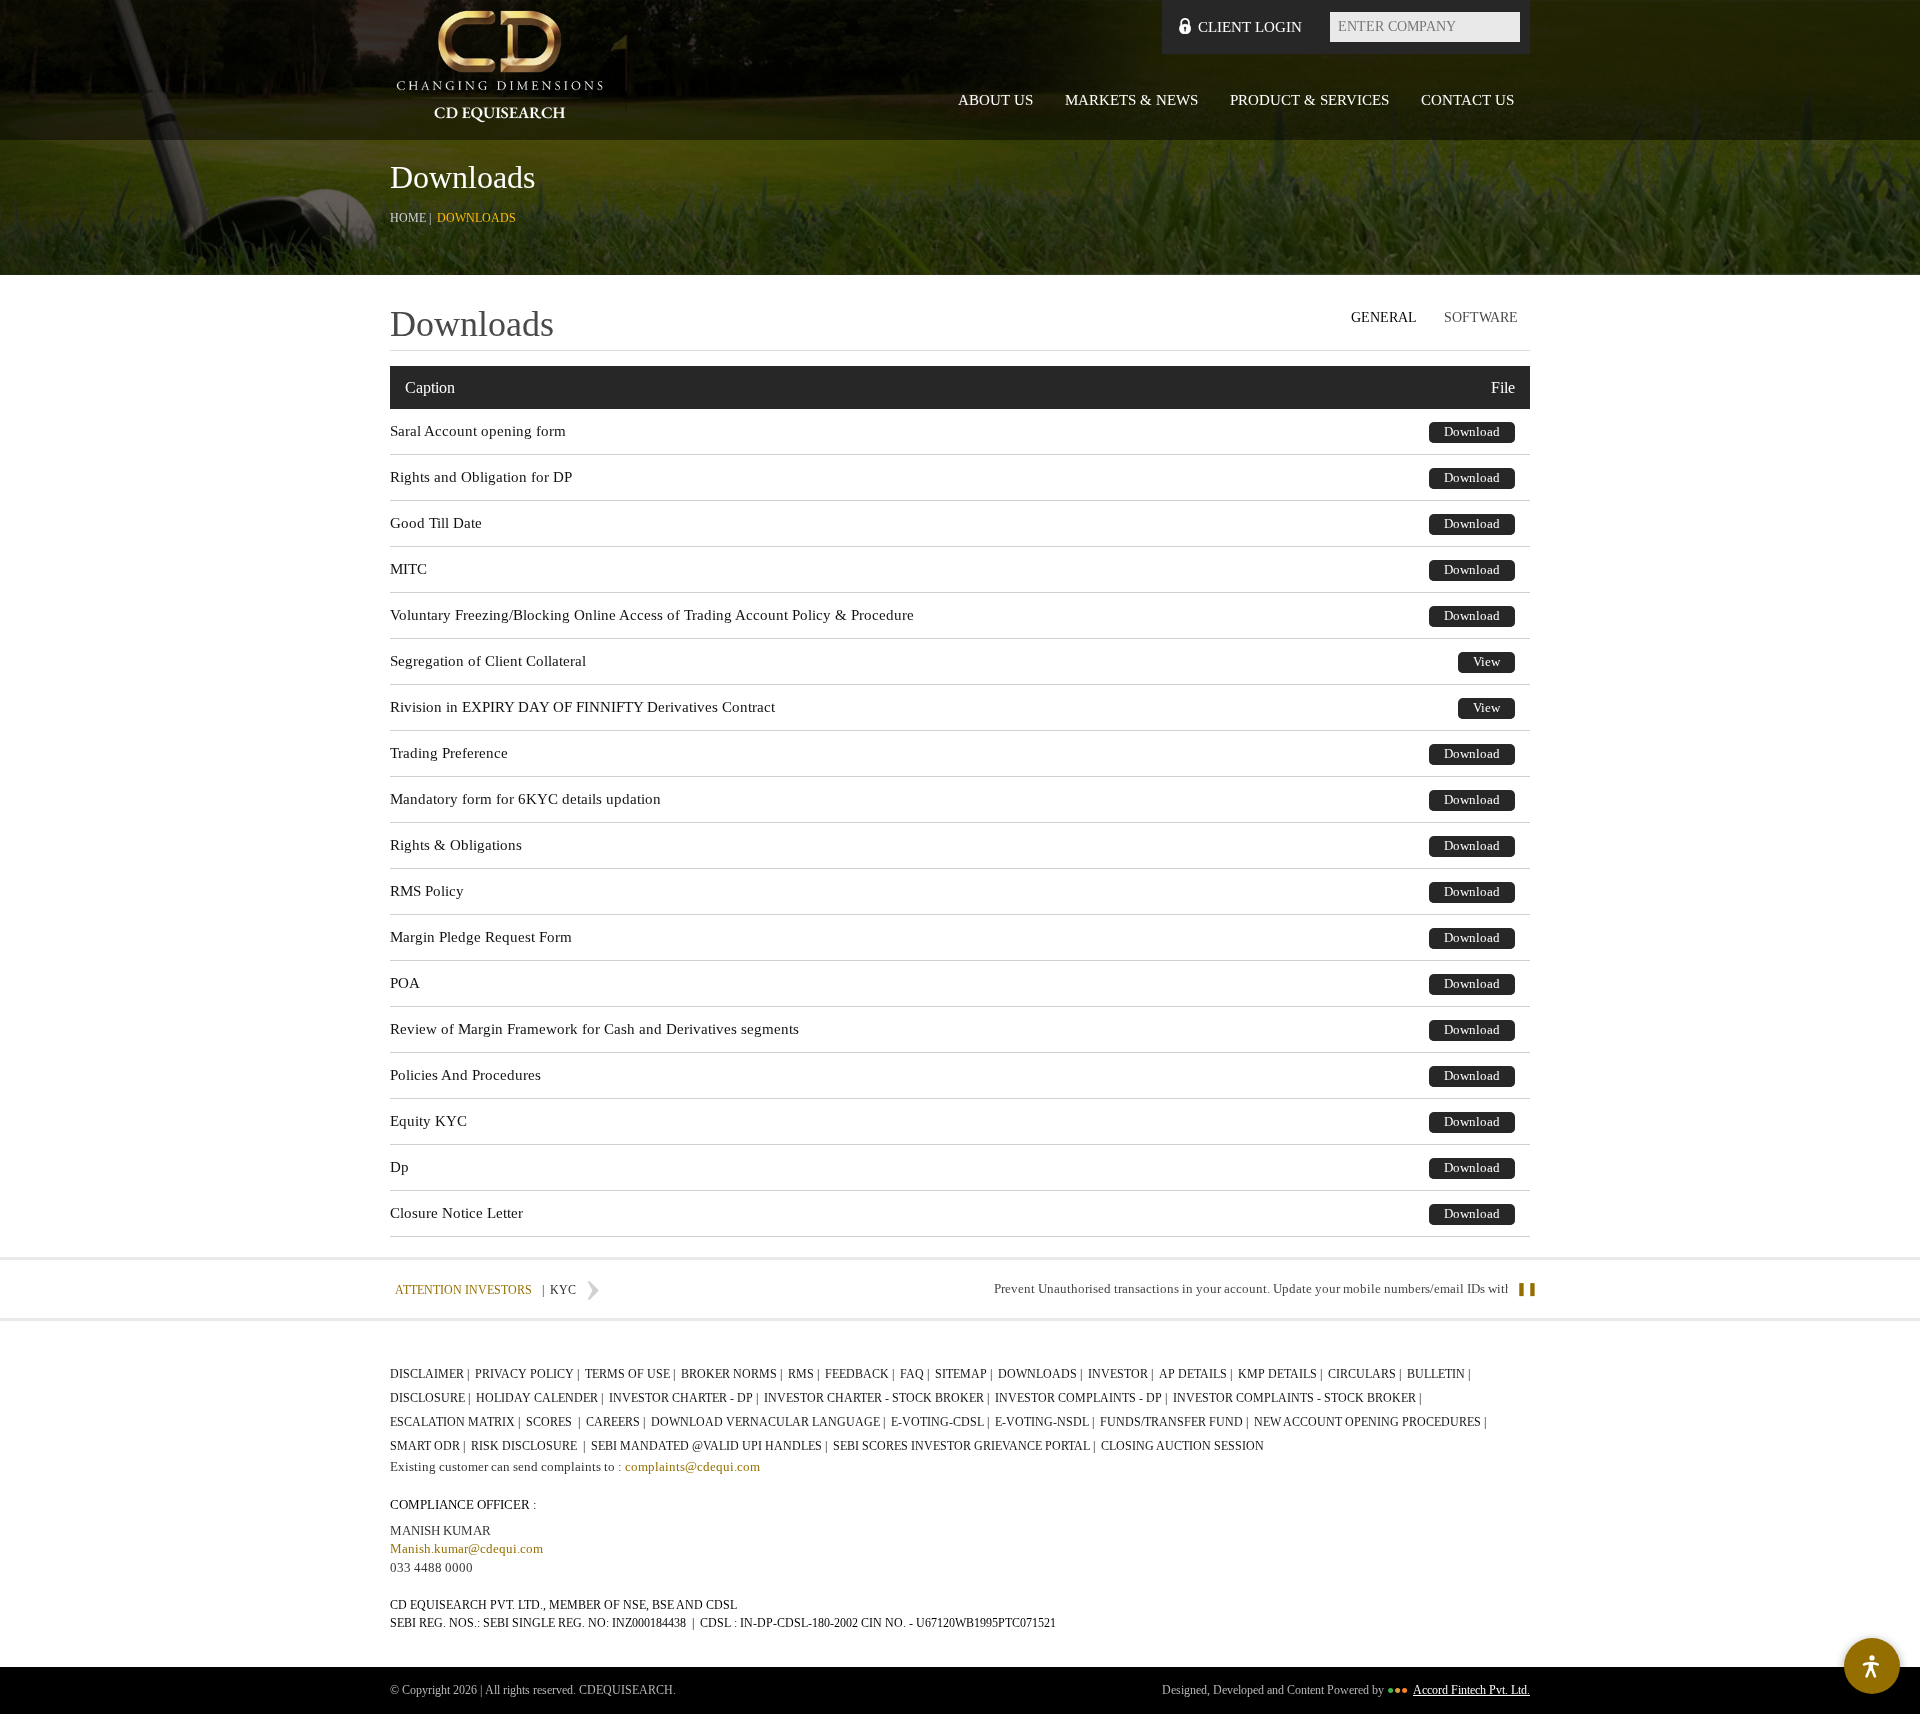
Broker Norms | (733, 1374)
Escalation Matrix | (456, 1422)
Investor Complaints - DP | (1082, 1398)
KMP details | (1281, 1374)
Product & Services (1309, 100)
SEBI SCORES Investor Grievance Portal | (965, 1446)
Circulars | (1366, 1374)
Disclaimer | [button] (431, 1374)
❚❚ (1527, 1288)
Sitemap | (965, 1374)
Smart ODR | (429, 1446)
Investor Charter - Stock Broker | (878, 1398)
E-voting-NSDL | (1046, 1422)
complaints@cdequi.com (692, 1466)
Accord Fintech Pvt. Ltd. (1471, 1690)
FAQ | (916, 1374)
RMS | (805, 1374)
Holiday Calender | (541, 1398)
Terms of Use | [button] (631, 1374)
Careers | (617, 1422)
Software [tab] (1481, 317)
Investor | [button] (1122, 1374)
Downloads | (1041, 1374)
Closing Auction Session (1182, 1446)
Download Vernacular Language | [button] (769, 1422)
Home (408, 218)
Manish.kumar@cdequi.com (466, 1548)
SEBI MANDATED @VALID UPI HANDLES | (710, 1446)
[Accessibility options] (1872, 1666)
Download (1472, 431)
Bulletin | (1440, 1374)
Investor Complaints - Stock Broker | (1298, 1398)
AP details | (1197, 1374)
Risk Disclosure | (529, 1446)
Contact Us (1467, 100)
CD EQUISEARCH (500, 70)
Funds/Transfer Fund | (1175, 1422)
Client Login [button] (1250, 27)
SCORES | (554, 1422)
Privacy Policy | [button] (528, 1374)
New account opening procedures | (1371, 1422)
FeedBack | (861, 1374)
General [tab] (1384, 317)
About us (995, 100)
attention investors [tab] (463, 1290)
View (1486, 661)
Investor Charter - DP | (685, 1398)
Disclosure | (431, 1398)
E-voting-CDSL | (941, 1422)
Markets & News (1131, 100)
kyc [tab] (559, 1290)
